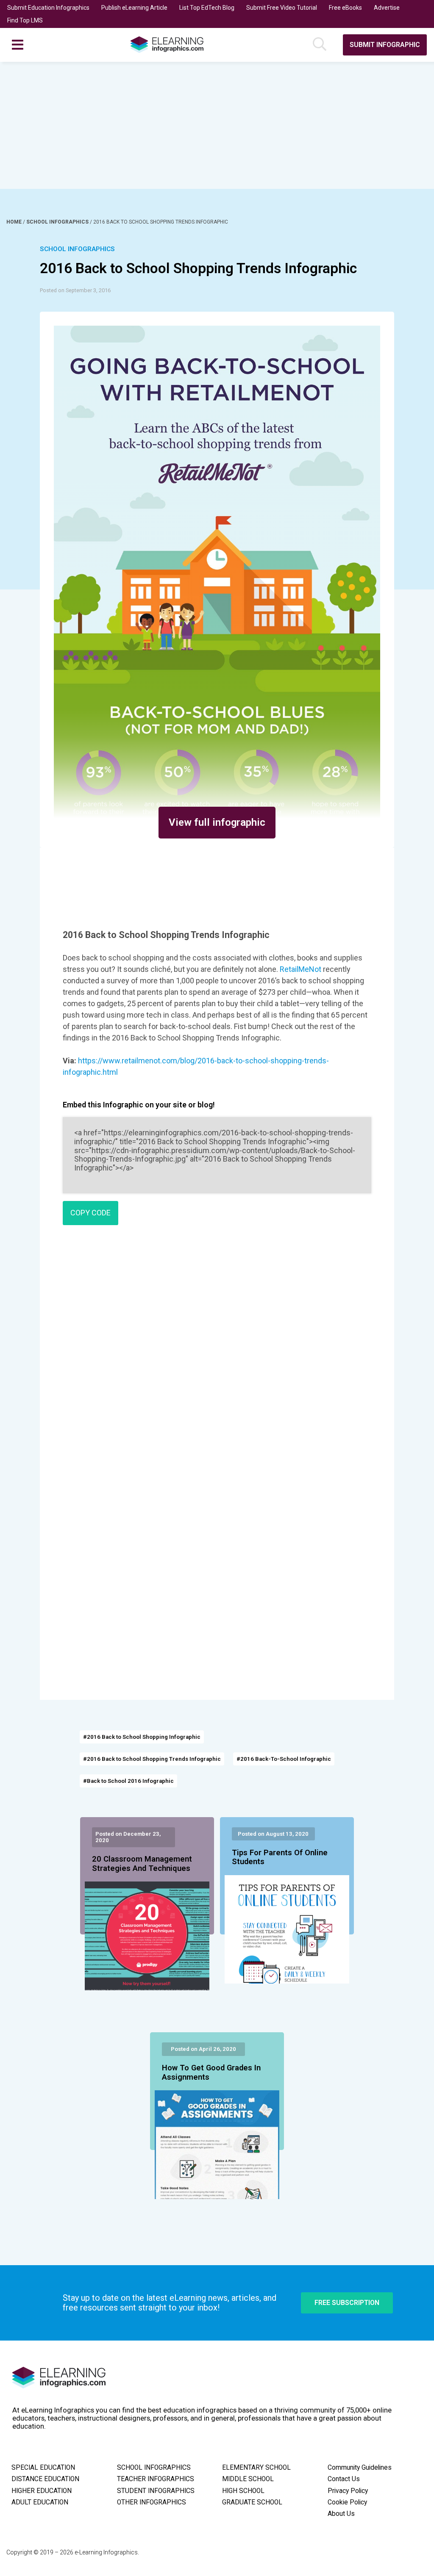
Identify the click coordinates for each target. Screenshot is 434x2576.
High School (243, 2491)
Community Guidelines (360, 2468)
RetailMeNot (300, 969)
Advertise (387, 8)
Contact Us (344, 2479)
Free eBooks (345, 8)
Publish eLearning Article (134, 8)
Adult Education (40, 2502)
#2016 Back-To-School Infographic (284, 1759)
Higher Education (42, 2491)
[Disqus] (217, 1354)
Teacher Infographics (156, 2479)
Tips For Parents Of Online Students (280, 1857)
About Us (341, 2514)
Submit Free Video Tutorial (282, 8)
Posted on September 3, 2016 (75, 290)
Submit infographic (385, 45)
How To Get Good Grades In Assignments (211, 2072)
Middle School (248, 2479)
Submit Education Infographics (48, 8)
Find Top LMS (25, 20)
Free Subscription (347, 2303)
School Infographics (58, 222)
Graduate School (252, 2502)
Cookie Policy (347, 2502)
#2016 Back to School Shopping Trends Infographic (152, 1759)
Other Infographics (152, 2502)
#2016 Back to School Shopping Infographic (142, 1737)
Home (15, 222)
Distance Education (45, 2479)
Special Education (43, 2468)
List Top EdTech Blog (207, 8)
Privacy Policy (348, 2491)
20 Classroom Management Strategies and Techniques (142, 1864)
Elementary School (256, 2468)
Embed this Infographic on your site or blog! (139, 1105)
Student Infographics (156, 2491)
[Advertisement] (217, 125)
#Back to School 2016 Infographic (128, 1781)
